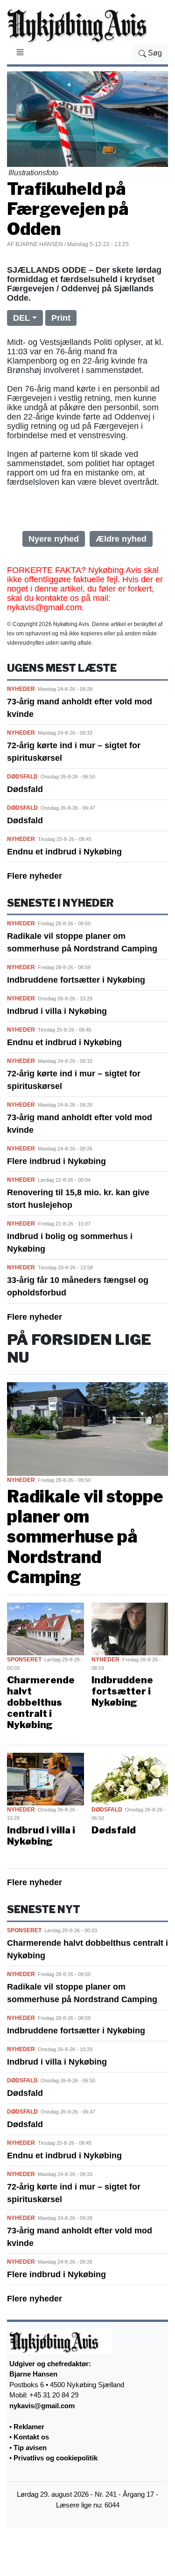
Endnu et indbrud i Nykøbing (64, 852)
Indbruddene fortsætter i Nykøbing (76, 980)
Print (61, 318)
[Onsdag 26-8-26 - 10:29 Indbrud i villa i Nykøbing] (45, 1778)
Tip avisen (30, 2448)
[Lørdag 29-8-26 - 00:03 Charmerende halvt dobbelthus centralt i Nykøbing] (45, 1628)
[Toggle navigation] (20, 54)
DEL (21, 318)
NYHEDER (21, 689)
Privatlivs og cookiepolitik (56, 2458)
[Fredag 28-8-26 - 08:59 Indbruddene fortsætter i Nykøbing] (130, 1628)
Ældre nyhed (121, 539)
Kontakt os (31, 2437)
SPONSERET (24, 1660)
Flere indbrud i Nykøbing (56, 1161)
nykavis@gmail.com (42, 2406)
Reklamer (29, 2427)
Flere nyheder (35, 876)
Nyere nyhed (54, 539)
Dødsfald (25, 789)
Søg (154, 53)
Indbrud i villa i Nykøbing (57, 1011)
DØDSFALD (22, 777)
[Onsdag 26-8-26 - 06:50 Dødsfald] (130, 1778)
